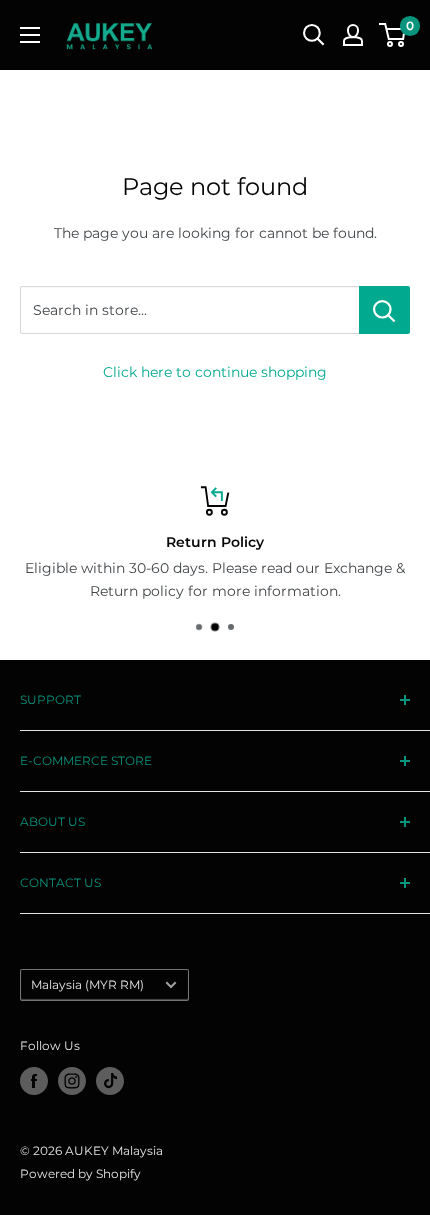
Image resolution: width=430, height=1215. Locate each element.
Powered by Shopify (80, 1173)
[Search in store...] (384, 310)
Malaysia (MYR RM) (87, 984)
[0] (393, 35)
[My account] (353, 35)
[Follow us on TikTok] (110, 1081)
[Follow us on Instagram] (72, 1081)
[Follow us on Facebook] (34, 1081)
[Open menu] (30, 35)
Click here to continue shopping (215, 372)
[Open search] (314, 35)
